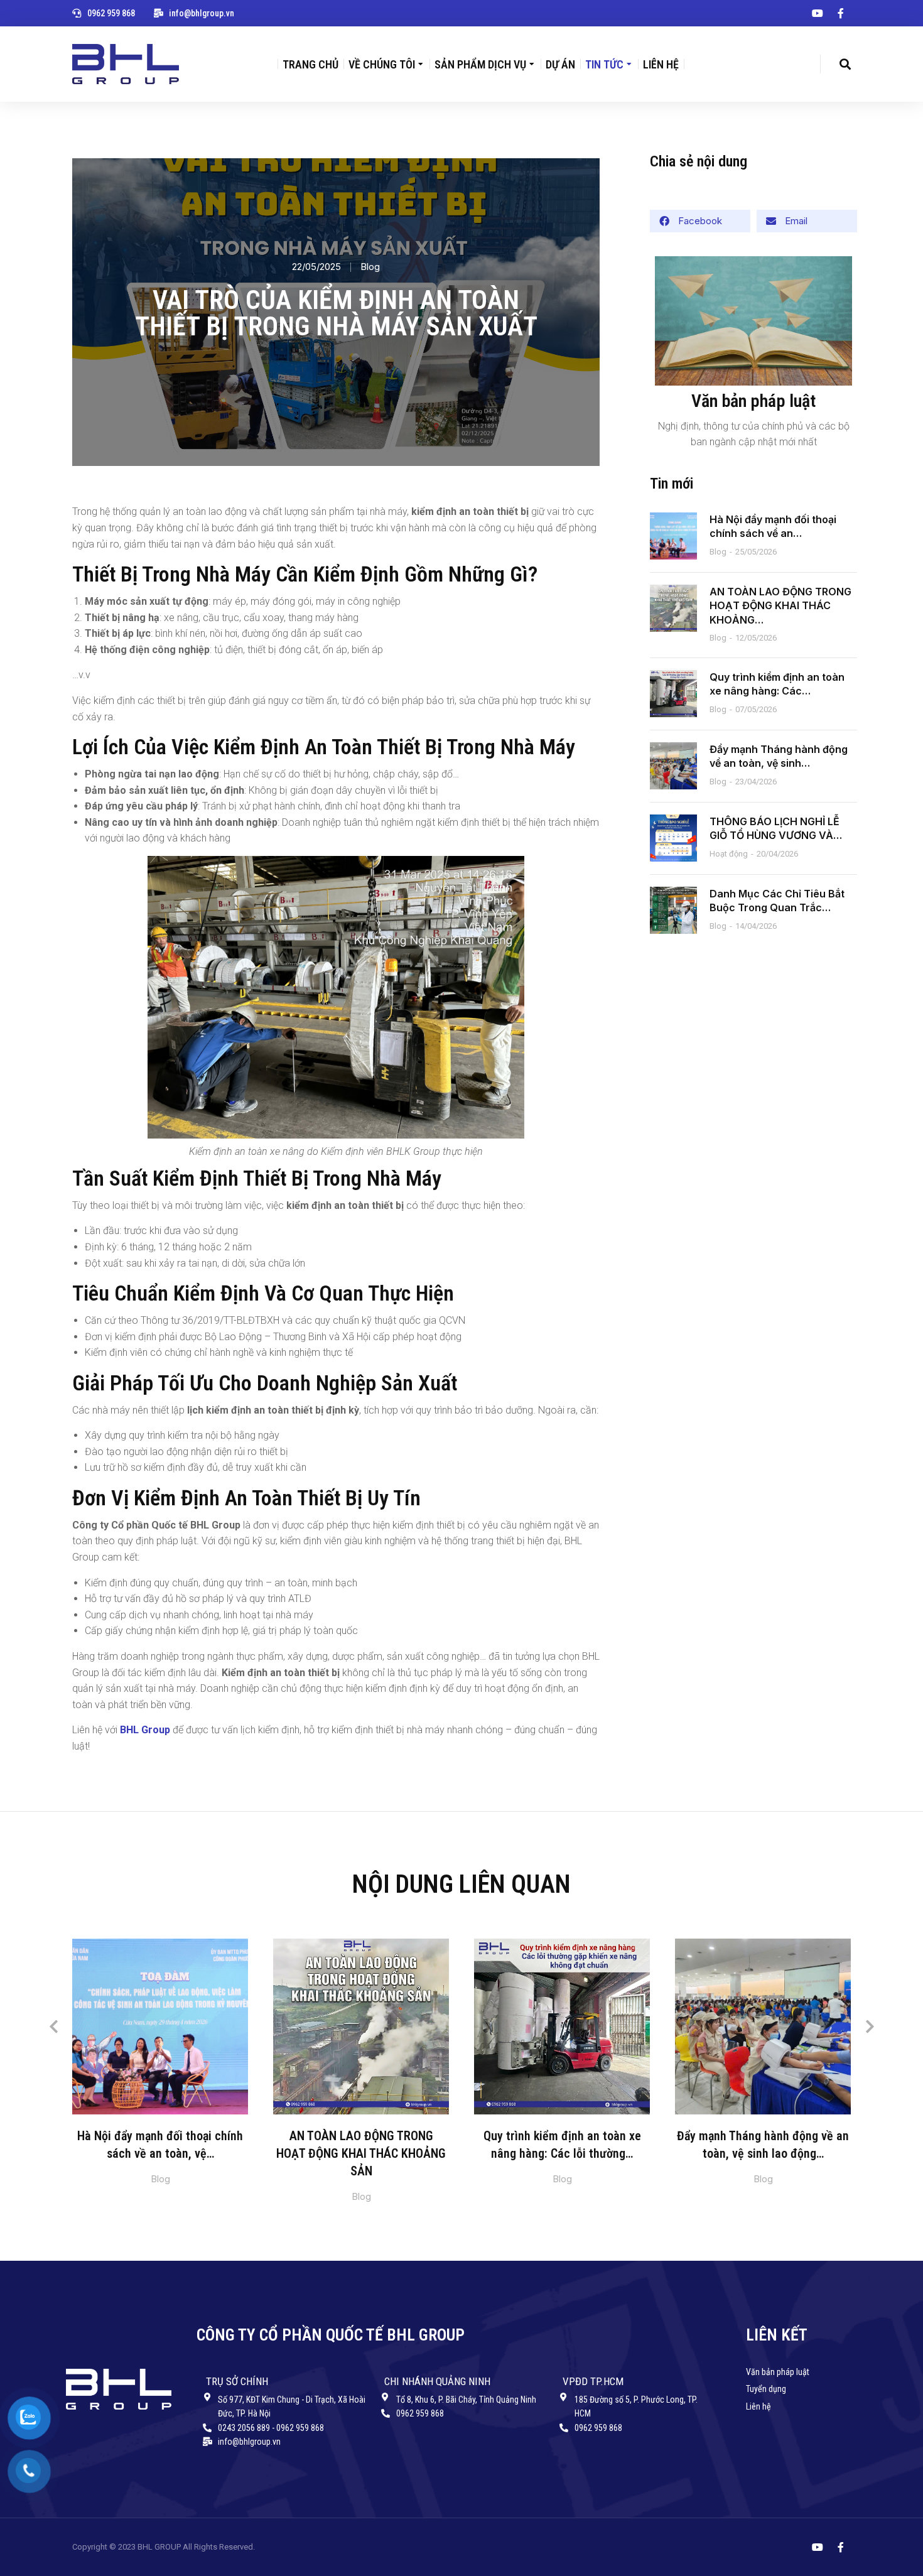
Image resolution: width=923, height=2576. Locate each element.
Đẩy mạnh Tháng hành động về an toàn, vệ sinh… (779, 756)
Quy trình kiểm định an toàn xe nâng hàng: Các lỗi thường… (562, 2145)
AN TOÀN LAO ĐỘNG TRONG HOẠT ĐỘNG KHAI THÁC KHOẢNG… (780, 606)
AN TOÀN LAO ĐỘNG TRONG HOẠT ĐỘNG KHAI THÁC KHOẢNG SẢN (361, 2153)
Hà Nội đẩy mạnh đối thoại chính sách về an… (773, 526)
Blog (370, 267)
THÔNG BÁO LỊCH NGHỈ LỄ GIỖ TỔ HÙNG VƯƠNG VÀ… (776, 828)
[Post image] (673, 536)
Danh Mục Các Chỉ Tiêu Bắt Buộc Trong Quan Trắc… (777, 901)
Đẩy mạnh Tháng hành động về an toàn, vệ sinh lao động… (763, 2145)
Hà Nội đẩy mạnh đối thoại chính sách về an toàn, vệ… (160, 2145)
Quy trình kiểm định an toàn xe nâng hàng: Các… (777, 684)
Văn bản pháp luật (753, 401)
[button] (700, 221)
